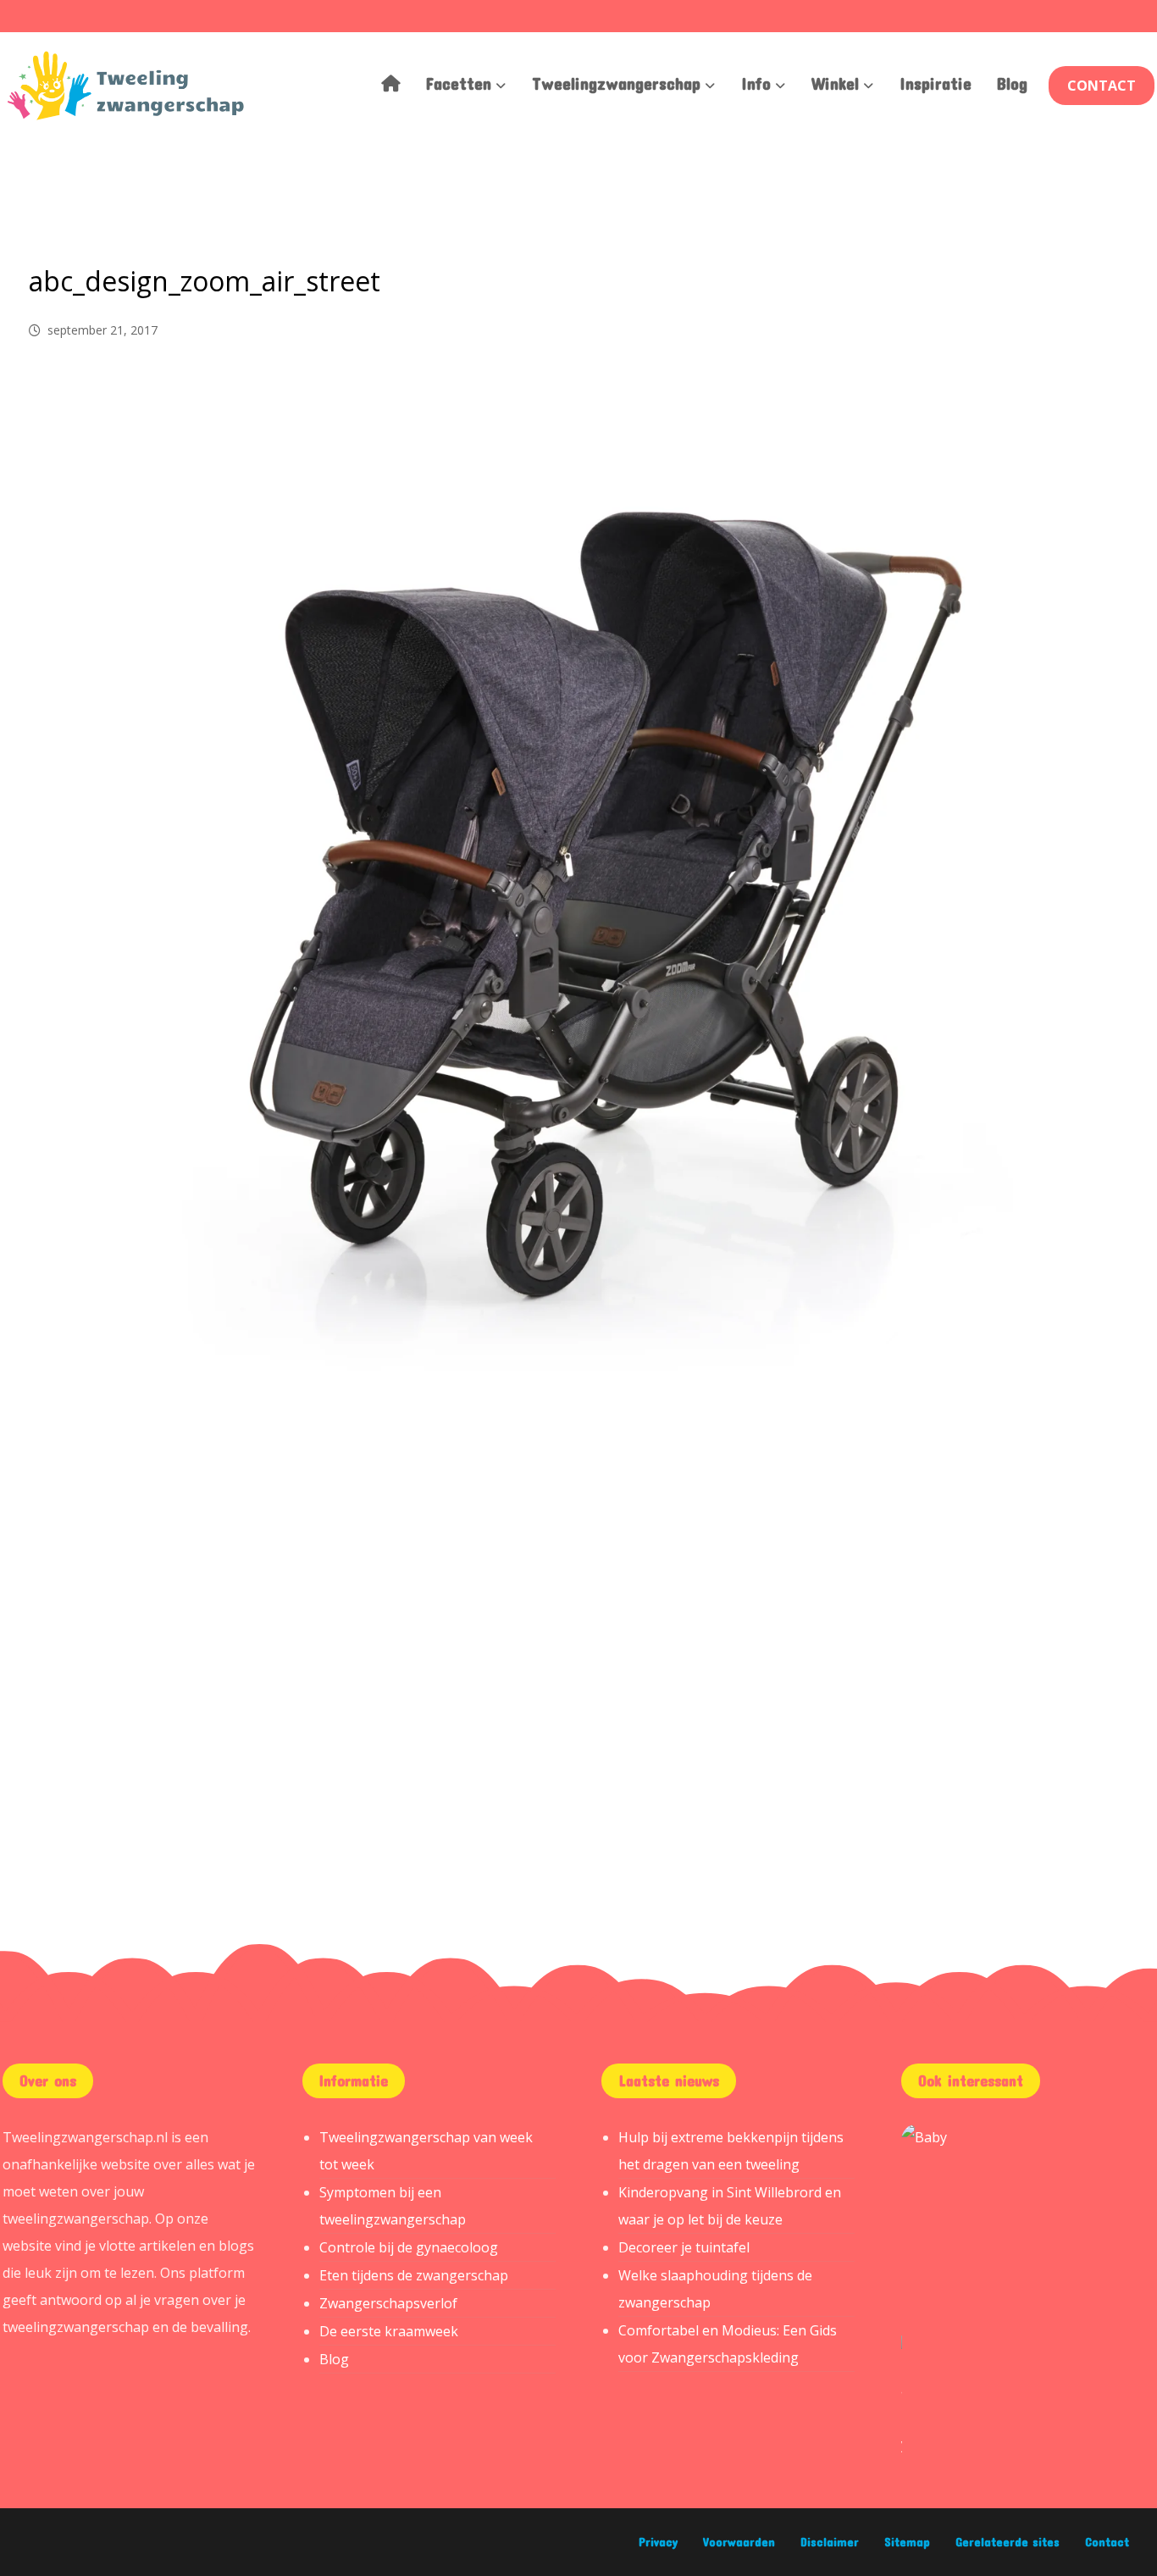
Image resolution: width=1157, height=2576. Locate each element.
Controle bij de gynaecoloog (409, 2247)
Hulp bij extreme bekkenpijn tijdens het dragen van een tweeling (731, 2151)
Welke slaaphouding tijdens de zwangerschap (715, 2289)
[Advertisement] (578, 1626)
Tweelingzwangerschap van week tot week (426, 2151)
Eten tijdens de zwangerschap (414, 2275)
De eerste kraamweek (389, 2331)
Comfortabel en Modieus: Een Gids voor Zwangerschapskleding (728, 2344)
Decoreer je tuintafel (684, 2247)
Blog (334, 2359)
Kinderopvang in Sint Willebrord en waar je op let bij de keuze (730, 2206)
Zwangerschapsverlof (388, 2303)
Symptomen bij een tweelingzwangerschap (393, 2206)
